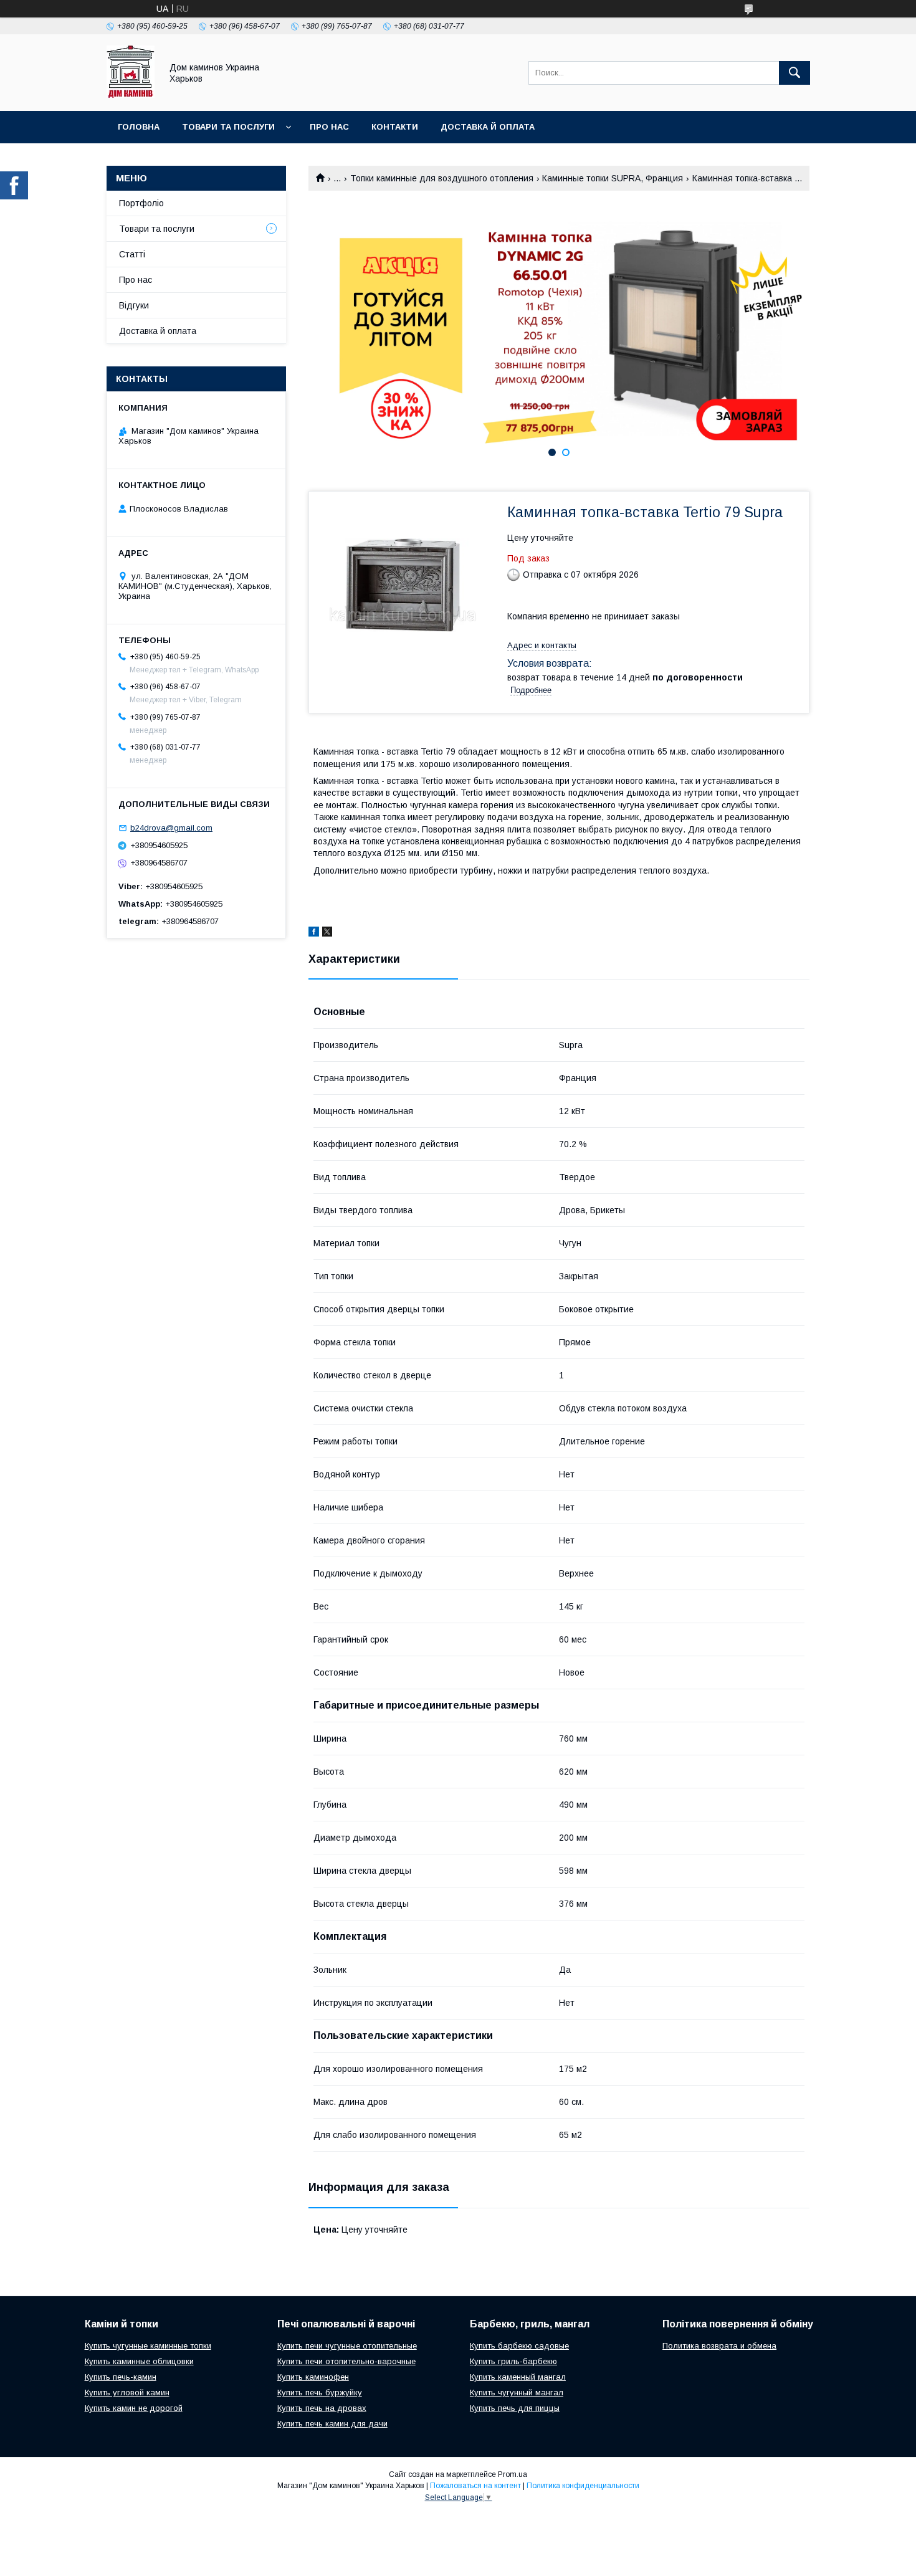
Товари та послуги (228, 127)
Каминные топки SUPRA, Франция (613, 178)
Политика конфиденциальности (583, 2486)
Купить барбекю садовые (519, 2346)
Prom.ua (513, 2474)
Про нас (329, 127)
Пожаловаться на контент (475, 2486)
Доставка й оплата (488, 127)
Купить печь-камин (121, 2377)
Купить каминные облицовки (139, 2361)
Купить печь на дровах (322, 2408)
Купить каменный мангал (518, 2377)
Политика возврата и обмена (719, 2346)
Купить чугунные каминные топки (148, 2346)
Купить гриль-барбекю (513, 2361)
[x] (327, 933)
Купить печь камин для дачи (332, 2424)
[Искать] (794, 73)
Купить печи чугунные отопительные (347, 2346)
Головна (139, 127)
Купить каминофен (313, 2377)
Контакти (395, 127)
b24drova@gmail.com (171, 828)
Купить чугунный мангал (517, 2392)
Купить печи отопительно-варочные (346, 2361)
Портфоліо (141, 203)
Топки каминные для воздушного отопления (442, 178)
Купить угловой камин (127, 2392)
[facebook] (314, 933)
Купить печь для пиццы (515, 2408)
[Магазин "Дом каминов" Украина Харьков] (131, 95)
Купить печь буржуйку (320, 2392)
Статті (132, 254)
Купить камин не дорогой (134, 2408)
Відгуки (134, 305)
